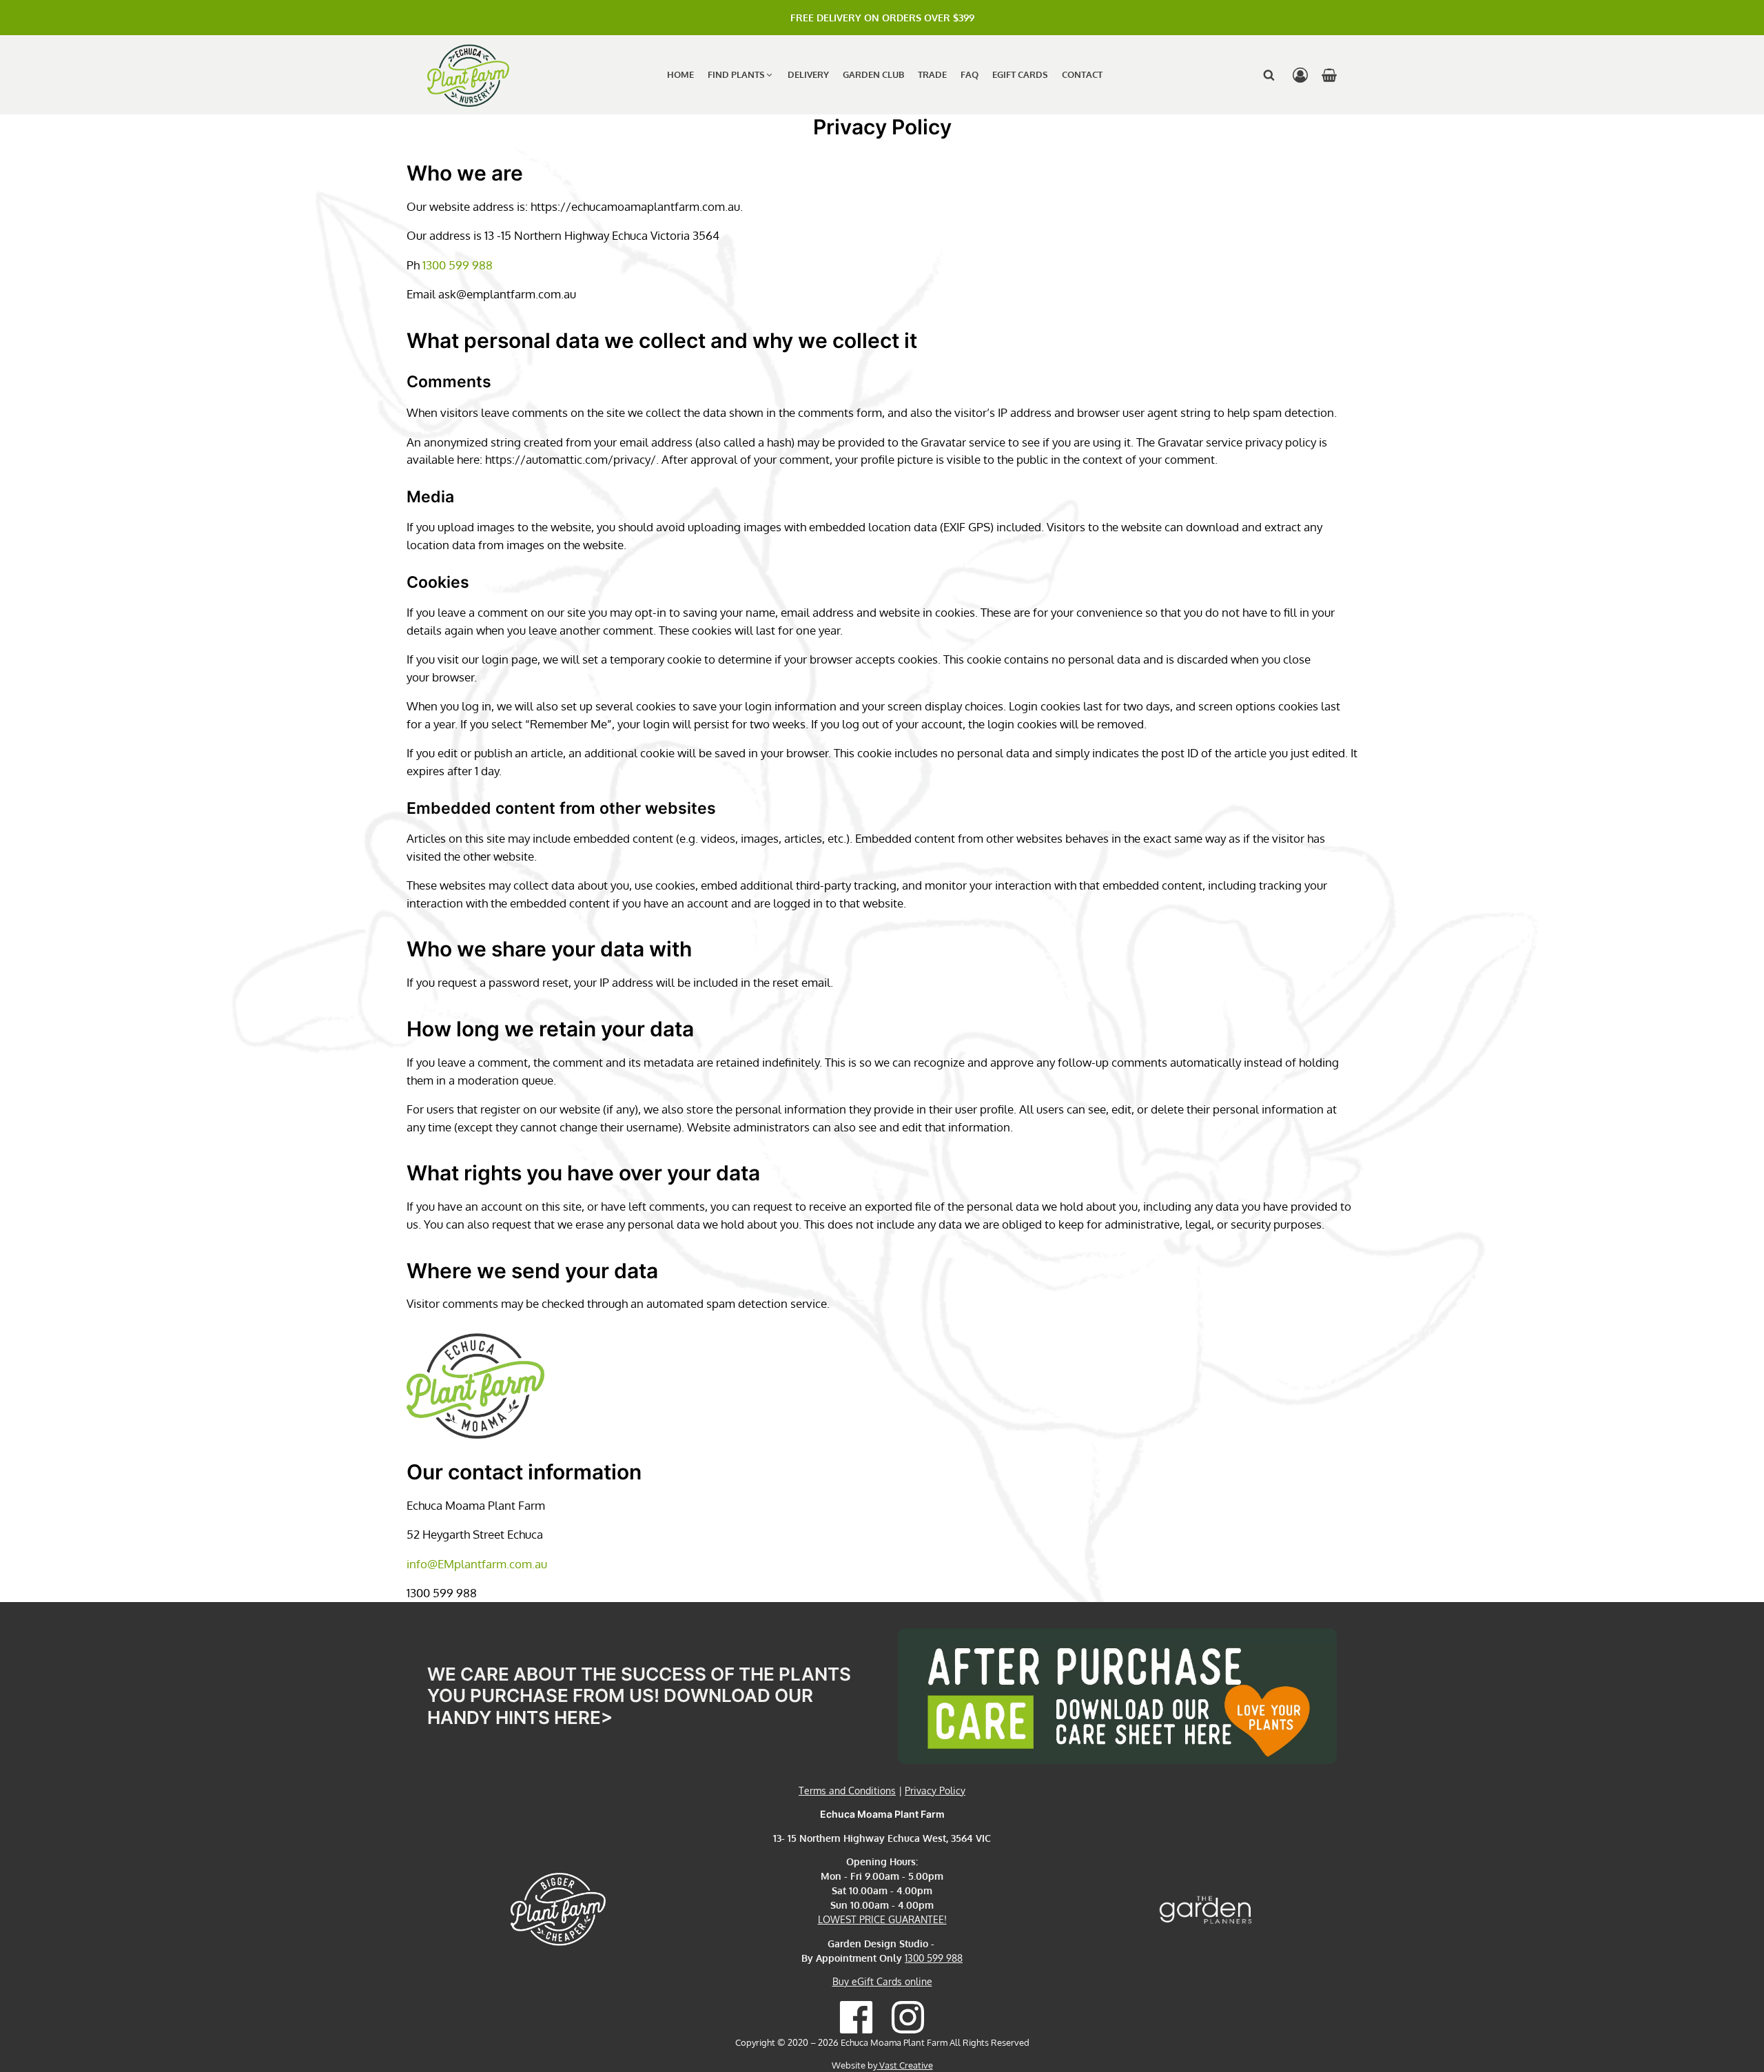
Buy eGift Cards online (882, 1981)
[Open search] (1269, 75)
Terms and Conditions (847, 1791)
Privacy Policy (935, 1791)
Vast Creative (905, 2065)
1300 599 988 (458, 265)
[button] (741, 75)
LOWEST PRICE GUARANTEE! (882, 1919)
